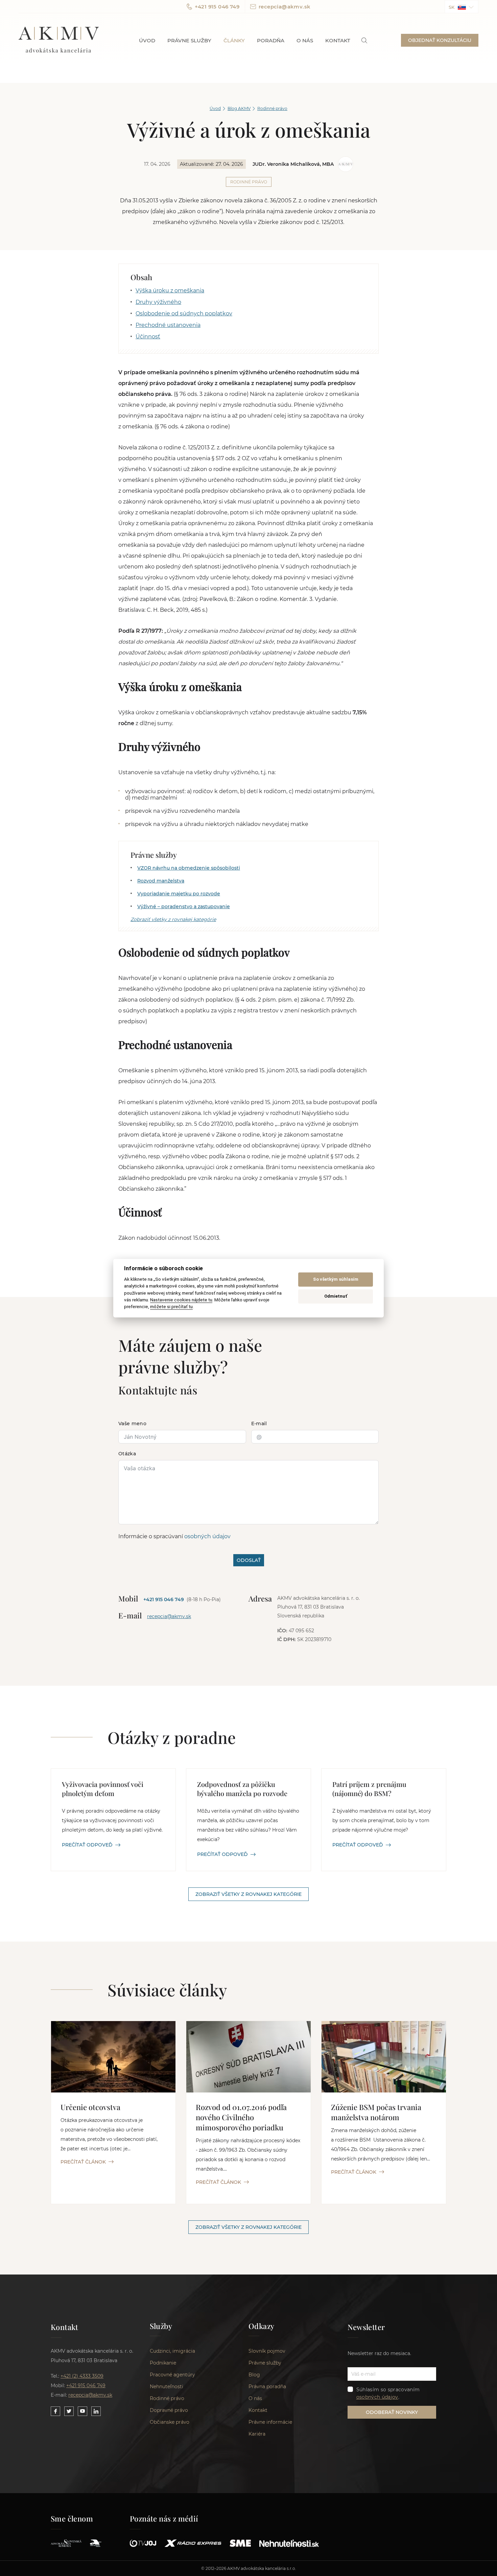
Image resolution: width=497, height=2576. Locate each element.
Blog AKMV (239, 108)
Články (234, 40)
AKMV (59, 40)
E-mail (259, 1424)
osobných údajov (207, 1536)
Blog (254, 2375)
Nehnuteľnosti (167, 2387)
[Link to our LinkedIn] (96, 2411)
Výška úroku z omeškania (170, 290)
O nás (305, 40)
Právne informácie (270, 2422)
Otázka (127, 1454)
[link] (364, 40)
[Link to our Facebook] (55, 2411)
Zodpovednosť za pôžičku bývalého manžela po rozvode (242, 1789)
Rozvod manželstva (161, 881)
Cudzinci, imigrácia (172, 2351)
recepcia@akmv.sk (285, 7)
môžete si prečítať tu (171, 1307)
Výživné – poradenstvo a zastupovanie (184, 906)
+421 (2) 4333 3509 (82, 2376)
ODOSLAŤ (249, 1560)
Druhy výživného (158, 302)
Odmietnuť (336, 1296)
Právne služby (189, 40)
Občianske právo (170, 2422)
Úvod (147, 40)
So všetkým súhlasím (336, 1280)
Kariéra (257, 2434)
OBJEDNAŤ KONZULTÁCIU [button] (440, 40)
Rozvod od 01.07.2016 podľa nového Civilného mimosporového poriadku (241, 2117)
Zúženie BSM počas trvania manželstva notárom (376, 2112)
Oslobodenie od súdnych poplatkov (184, 313)
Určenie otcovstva (90, 2107)
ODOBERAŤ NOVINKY (392, 2412)
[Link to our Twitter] (69, 2411)
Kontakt (338, 40)
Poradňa (271, 40)
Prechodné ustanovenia (168, 325)
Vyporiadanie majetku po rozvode (179, 894)
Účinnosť (148, 337)
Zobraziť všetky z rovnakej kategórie (173, 919)
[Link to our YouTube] (82, 2411)
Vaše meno (132, 1424)
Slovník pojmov (267, 2351)
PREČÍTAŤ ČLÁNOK (83, 2162)
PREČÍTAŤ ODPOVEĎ (87, 1845)
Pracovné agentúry (172, 2375)
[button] (461, 7)
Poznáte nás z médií (164, 2518)
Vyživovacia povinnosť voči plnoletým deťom (103, 1789)
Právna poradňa (267, 2387)
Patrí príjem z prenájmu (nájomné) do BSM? (369, 1789)
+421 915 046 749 (217, 7)
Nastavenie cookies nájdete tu (181, 1300)
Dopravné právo (169, 2410)
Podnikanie (163, 2363)
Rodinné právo (272, 108)
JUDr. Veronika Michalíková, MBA (293, 164)
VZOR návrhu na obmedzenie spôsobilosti (189, 868)
